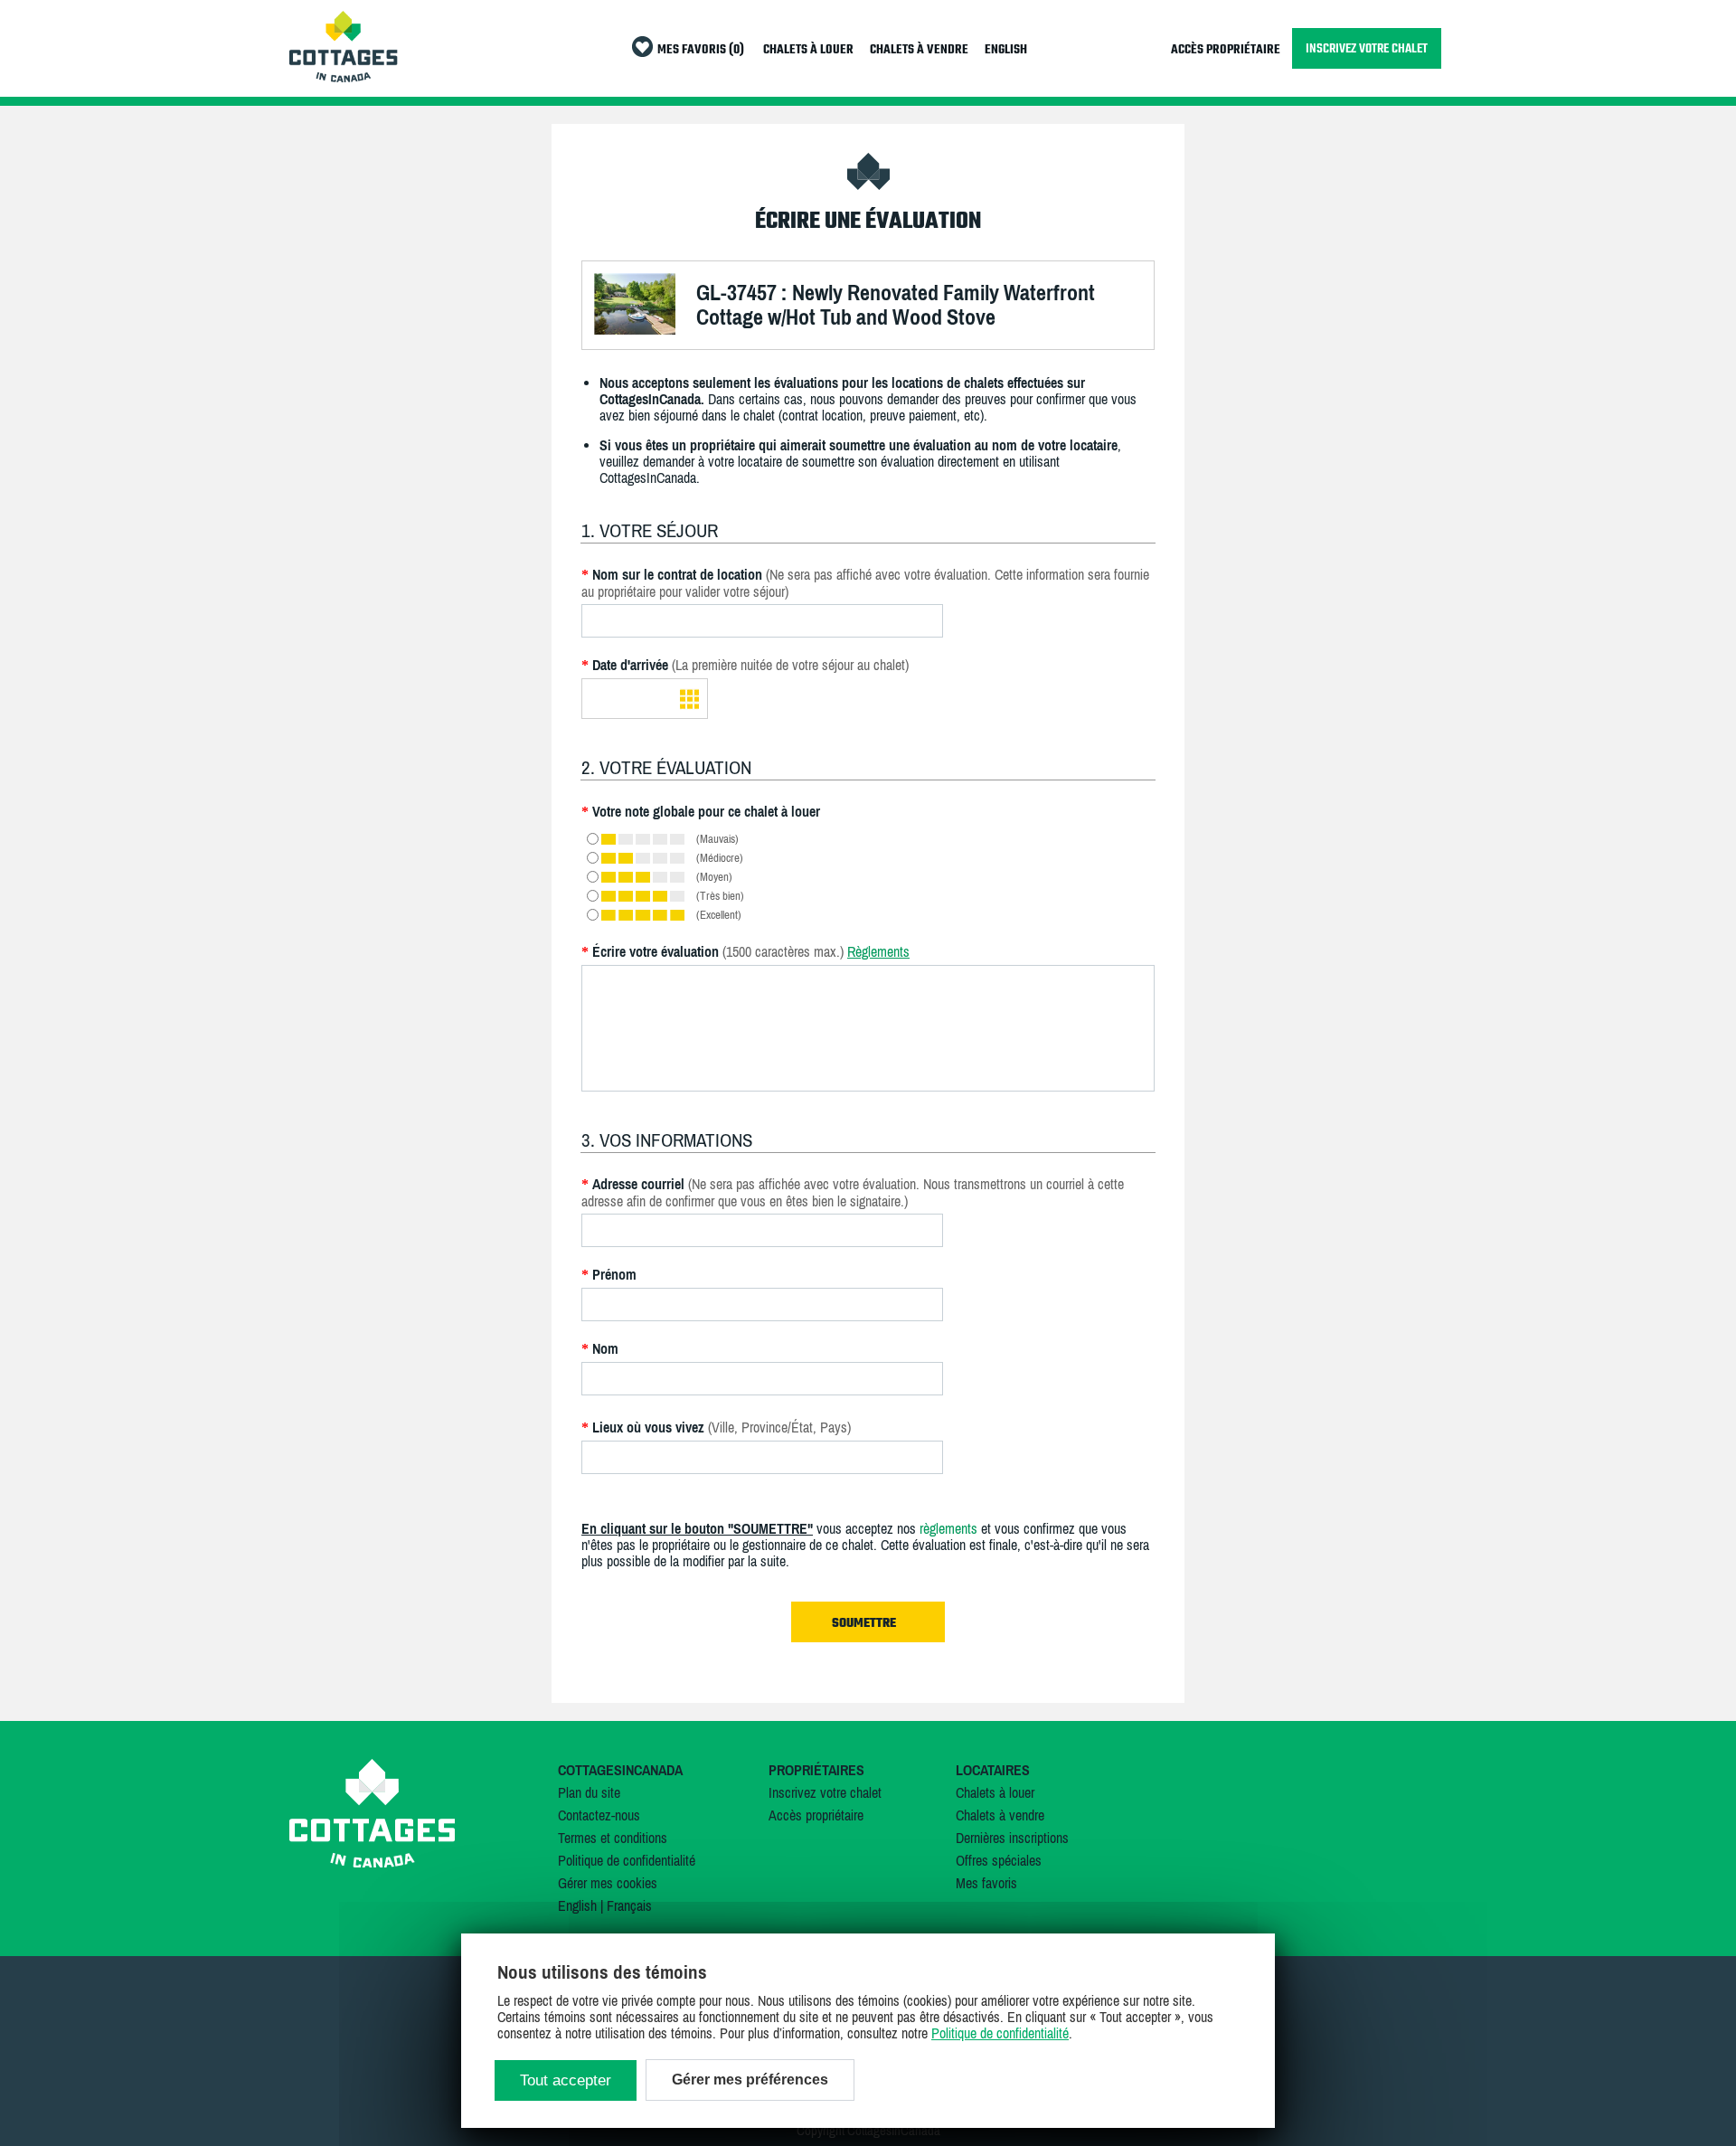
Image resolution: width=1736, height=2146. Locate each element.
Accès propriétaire (816, 1815)
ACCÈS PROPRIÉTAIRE (1226, 50)
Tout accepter (566, 2080)
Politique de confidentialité (627, 1860)
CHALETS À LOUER (808, 50)
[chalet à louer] (344, 77)
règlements (948, 1528)
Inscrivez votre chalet (825, 1792)
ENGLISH (1006, 50)
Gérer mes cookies (608, 1883)
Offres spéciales (999, 1860)
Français (629, 1905)
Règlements (878, 951)
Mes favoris (986, 1883)
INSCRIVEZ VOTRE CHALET (1367, 48)
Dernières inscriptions (1012, 1838)
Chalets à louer (995, 1792)
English (577, 1905)
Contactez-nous (599, 1815)
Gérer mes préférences (750, 2080)
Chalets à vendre (1000, 1815)
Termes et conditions (613, 1838)
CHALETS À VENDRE (919, 50)
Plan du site (589, 1792)
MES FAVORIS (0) (701, 50)
